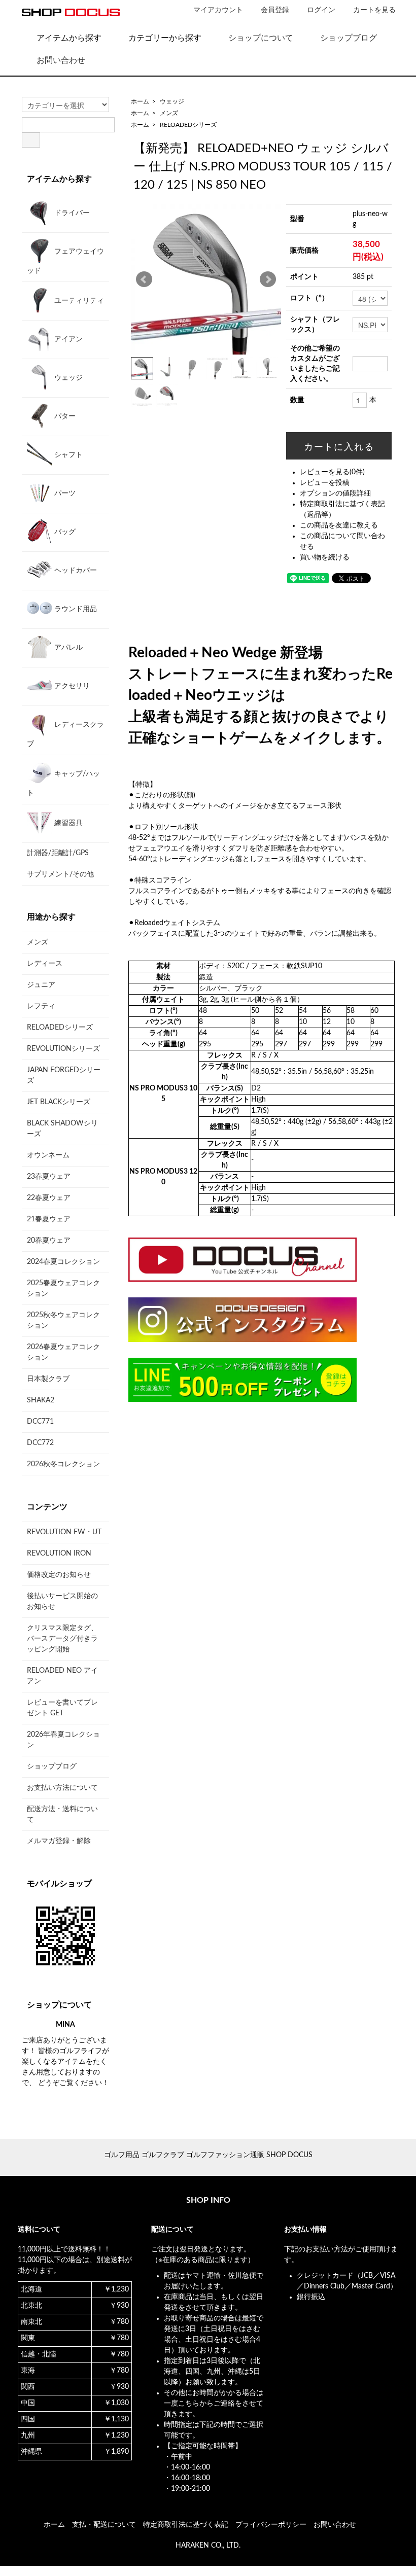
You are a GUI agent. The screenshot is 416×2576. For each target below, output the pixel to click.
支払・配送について (104, 2525)
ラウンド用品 (75, 609)
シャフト (67, 455)
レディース (45, 964)
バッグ (64, 532)
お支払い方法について (62, 1788)
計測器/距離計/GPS (58, 853)
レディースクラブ (65, 734)
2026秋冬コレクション (63, 1464)
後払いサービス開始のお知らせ (62, 1601)
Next (268, 279)
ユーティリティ (78, 301)
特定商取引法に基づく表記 (186, 2525)
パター (64, 416)
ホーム (140, 101)
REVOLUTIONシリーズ (63, 1049)
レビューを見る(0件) (332, 472)
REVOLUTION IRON (59, 1554)
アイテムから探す (69, 38)
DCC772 (40, 1443)
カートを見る (374, 10)
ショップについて (261, 38)
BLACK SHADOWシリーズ (62, 1129)
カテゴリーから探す (165, 38)
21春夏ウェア (49, 1219)
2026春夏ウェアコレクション (63, 1352)
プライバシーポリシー (271, 2525)
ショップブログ (349, 38)
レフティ (41, 1006)
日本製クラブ (48, 1379)
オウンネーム (48, 1155)
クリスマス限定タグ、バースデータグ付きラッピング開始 (62, 1639)
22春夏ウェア (49, 1198)
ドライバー (71, 213)
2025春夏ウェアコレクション (63, 1289)
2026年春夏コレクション (63, 1740)
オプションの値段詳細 (335, 493)
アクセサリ (71, 686)
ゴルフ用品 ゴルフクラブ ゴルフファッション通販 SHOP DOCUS (208, 2155)
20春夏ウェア (49, 1241)
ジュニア (41, 985)
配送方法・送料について (62, 1814)
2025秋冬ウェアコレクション (63, 1320)
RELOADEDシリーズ (188, 125)
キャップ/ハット (63, 784)
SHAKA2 (41, 1400)
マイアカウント (218, 10)
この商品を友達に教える (339, 525)
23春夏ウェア (49, 1177)
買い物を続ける (325, 557)
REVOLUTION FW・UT (64, 1532)
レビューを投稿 (325, 483)
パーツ (64, 493)
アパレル (67, 648)
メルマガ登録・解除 (59, 1841)
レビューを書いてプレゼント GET (62, 1708)
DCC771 (40, 1422)
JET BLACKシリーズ (59, 1102)
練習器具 (67, 823)
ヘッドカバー (75, 571)
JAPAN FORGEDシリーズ (64, 1075)
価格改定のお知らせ (59, 1575)
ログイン (321, 10)
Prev (144, 279)
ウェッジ (172, 101)
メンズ (169, 113)
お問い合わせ (61, 60)
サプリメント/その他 (60, 874)
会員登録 (275, 10)
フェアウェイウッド (65, 261)
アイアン (67, 339)
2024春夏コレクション (63, 1262)
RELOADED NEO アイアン (62, 1676)
